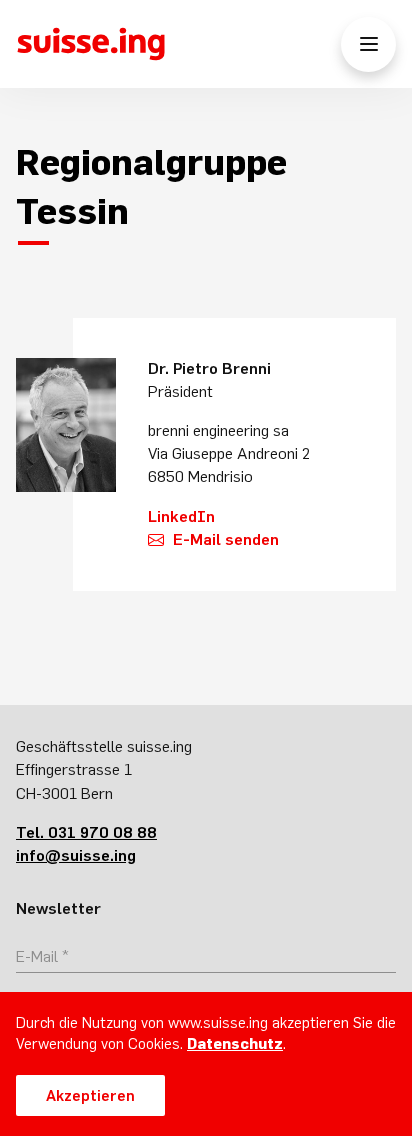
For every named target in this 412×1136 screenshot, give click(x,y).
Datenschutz (235, 1043)
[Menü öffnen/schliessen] (368, 44)
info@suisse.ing (76, 855)
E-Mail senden (226, 539)
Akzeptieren (90, 1095)
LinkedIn (181, 516)
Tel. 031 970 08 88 (86, 832)
